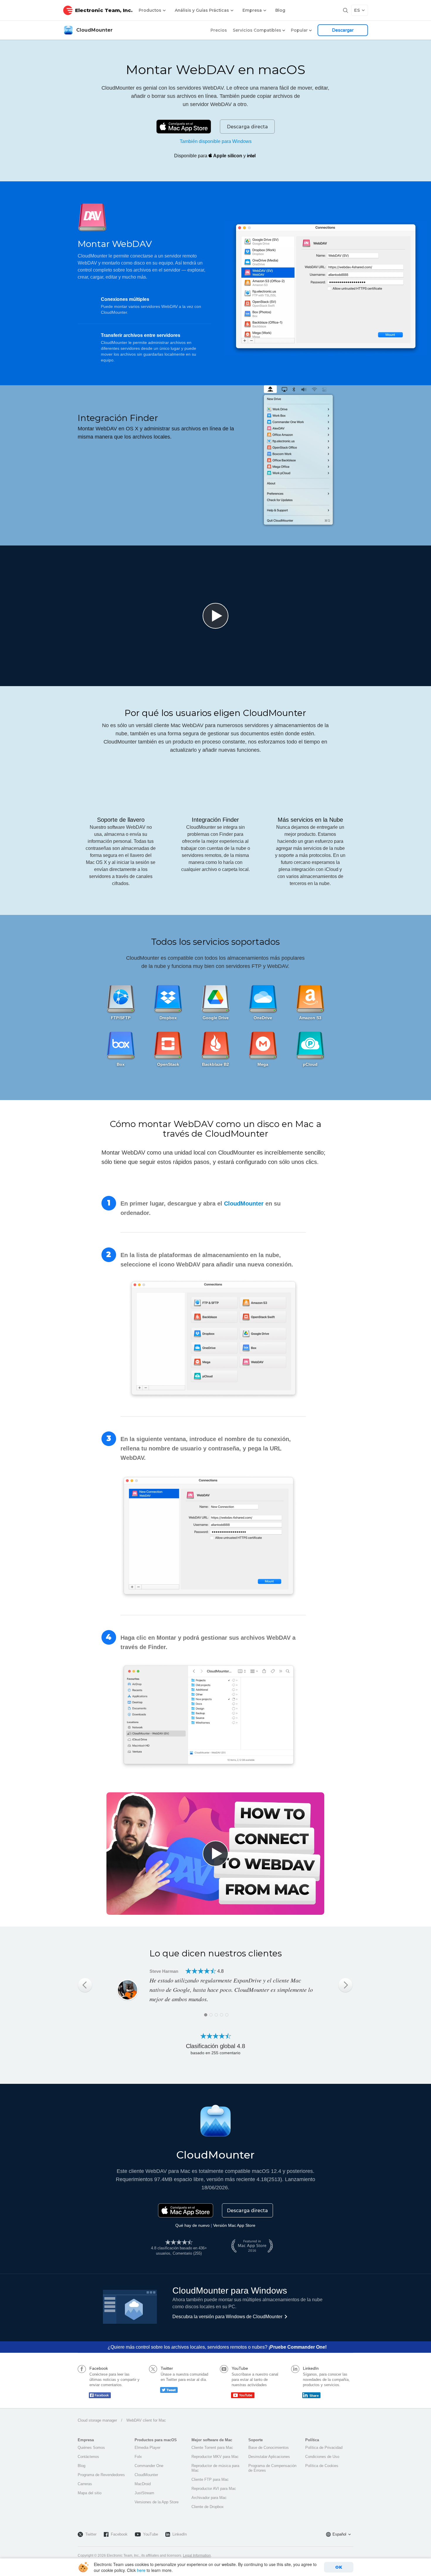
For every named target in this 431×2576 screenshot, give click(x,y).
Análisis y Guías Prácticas (202, 10)
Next (346, 1985)
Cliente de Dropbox (208, 2507)
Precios (219, 30)
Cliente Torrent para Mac (212, 2448)
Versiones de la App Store (157, 2502)
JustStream (144, 2493)
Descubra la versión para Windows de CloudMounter (228, 2317)
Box (121, 1064)
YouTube (151, 2534)
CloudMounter (94, 30)
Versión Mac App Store (234, 2225)
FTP (115, 1018)
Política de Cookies (322, 2466)
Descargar (343, 30)
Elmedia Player (147, 2448)
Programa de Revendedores (101, 2475)
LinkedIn (180, 2534)
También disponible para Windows (216, 141)
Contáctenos (88, 2457)
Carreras (85, 2484)
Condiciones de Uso (322, 2457)
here (141, 2570)
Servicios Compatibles (257, 30)
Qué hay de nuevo (192, 2225)
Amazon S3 (310, 1018)
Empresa (253, 10)
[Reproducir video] (215, 616)
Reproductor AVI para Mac (214, 2489)
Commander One (149, 2466)
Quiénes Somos (91, 2448)
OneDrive (263, 1018)
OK (339, 2567)
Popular (299, 30)
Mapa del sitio (90, 2493)
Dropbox (168, 1018)
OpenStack (168, 1064)
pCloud (310, 1064)
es (357, 10)
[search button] (345, 10)
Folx (138, 2457)
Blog (280, 10)
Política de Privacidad (324, 2448)
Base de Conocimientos (269, 2448)
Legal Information (197, 2555)
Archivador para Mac (209, 2498)
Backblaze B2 (215, 1064)
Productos (151, 10)
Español (339, 2534)
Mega (263, 1064)
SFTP (125, 1018)
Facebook (119, 2534)
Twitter (91, 2534)
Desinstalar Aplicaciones (269, 2457)
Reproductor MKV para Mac (215, 2457)
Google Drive (216, 1018)
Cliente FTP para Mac (210, 2479)
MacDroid (143, 2484)
